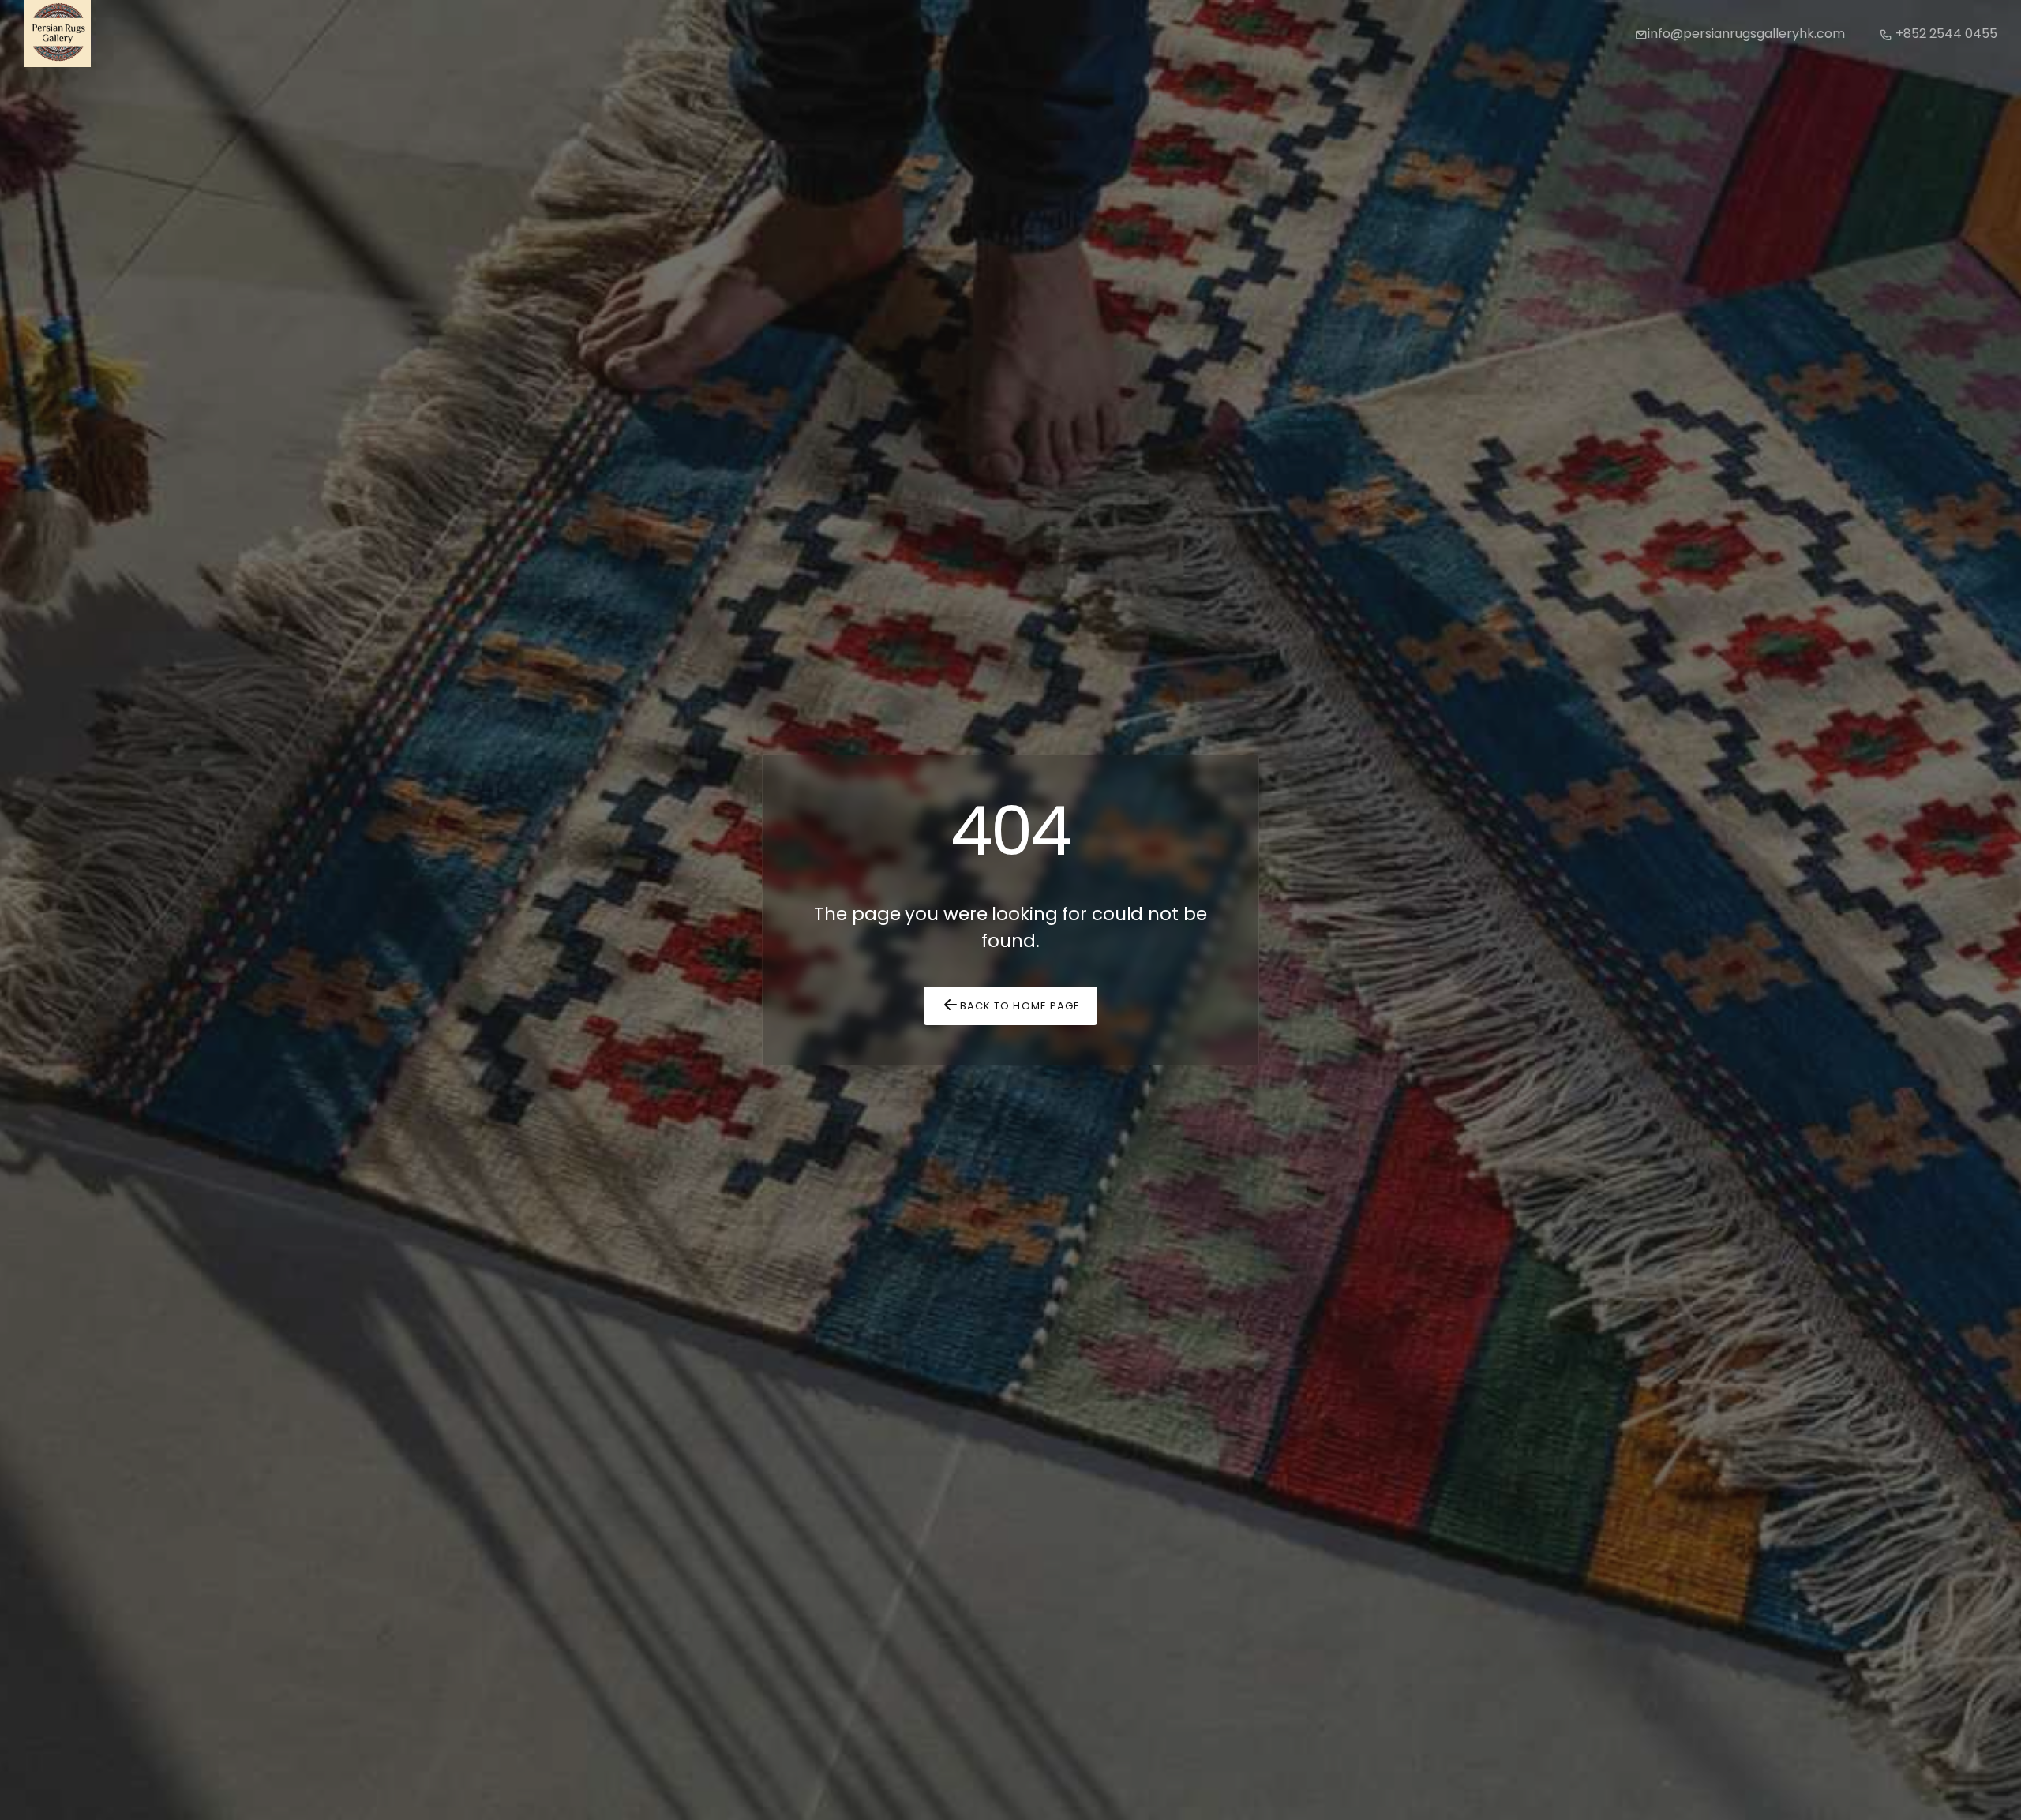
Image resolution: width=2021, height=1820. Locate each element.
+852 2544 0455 (1945, 34)
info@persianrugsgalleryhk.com (1746, 34)
